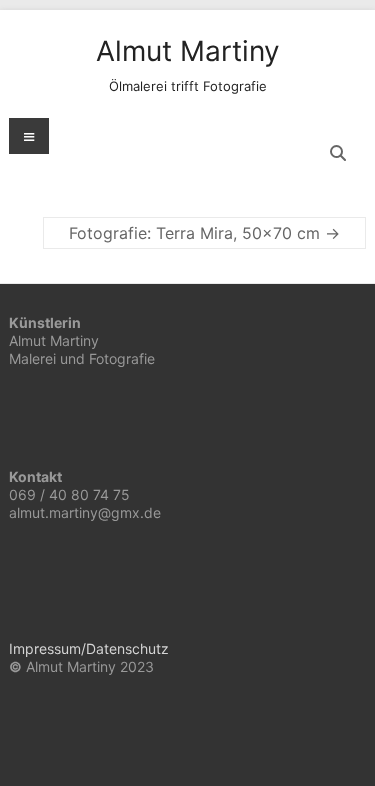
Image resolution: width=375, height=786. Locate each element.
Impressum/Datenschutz (89, 648)
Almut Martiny (188, 51)
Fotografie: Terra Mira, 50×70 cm (204, 233)
